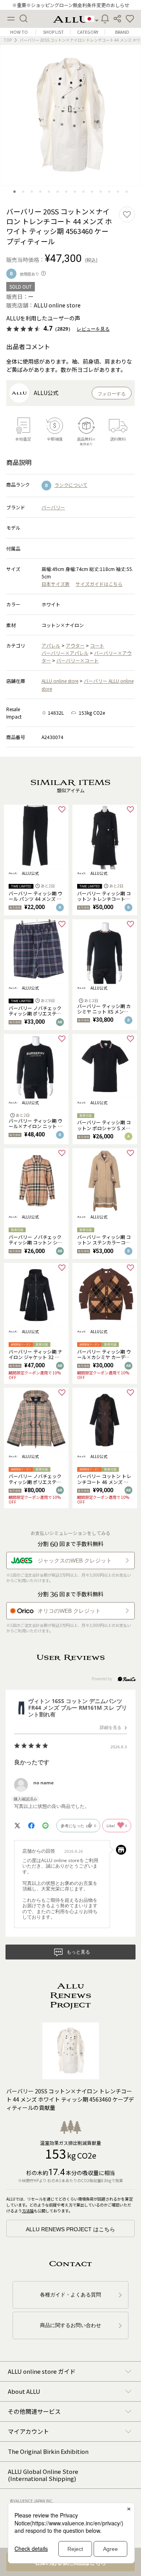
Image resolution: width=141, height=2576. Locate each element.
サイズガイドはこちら (99, 584)
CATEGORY (88, 32)
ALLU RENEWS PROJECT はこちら (70, 2229)
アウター (75, 645)
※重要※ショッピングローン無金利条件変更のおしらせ (71, 5)
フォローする (112, 394)
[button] (130, 19)
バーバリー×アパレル (65, 653)
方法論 (28, 2211)
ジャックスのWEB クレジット (75, 1561)
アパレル (51, 645)
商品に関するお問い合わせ (70, 2325)
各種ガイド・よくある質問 (70, 2295)
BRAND (122, 32)
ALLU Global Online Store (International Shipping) (43, 2475)
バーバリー (53, 507)
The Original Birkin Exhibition (48, 2451)
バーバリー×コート (78, 660)
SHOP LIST (53, 32)
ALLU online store (60, 681)
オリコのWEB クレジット (69, 1611)
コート (97, 645)
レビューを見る (93, 329)
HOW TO (19, 32)
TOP (8, 40)
